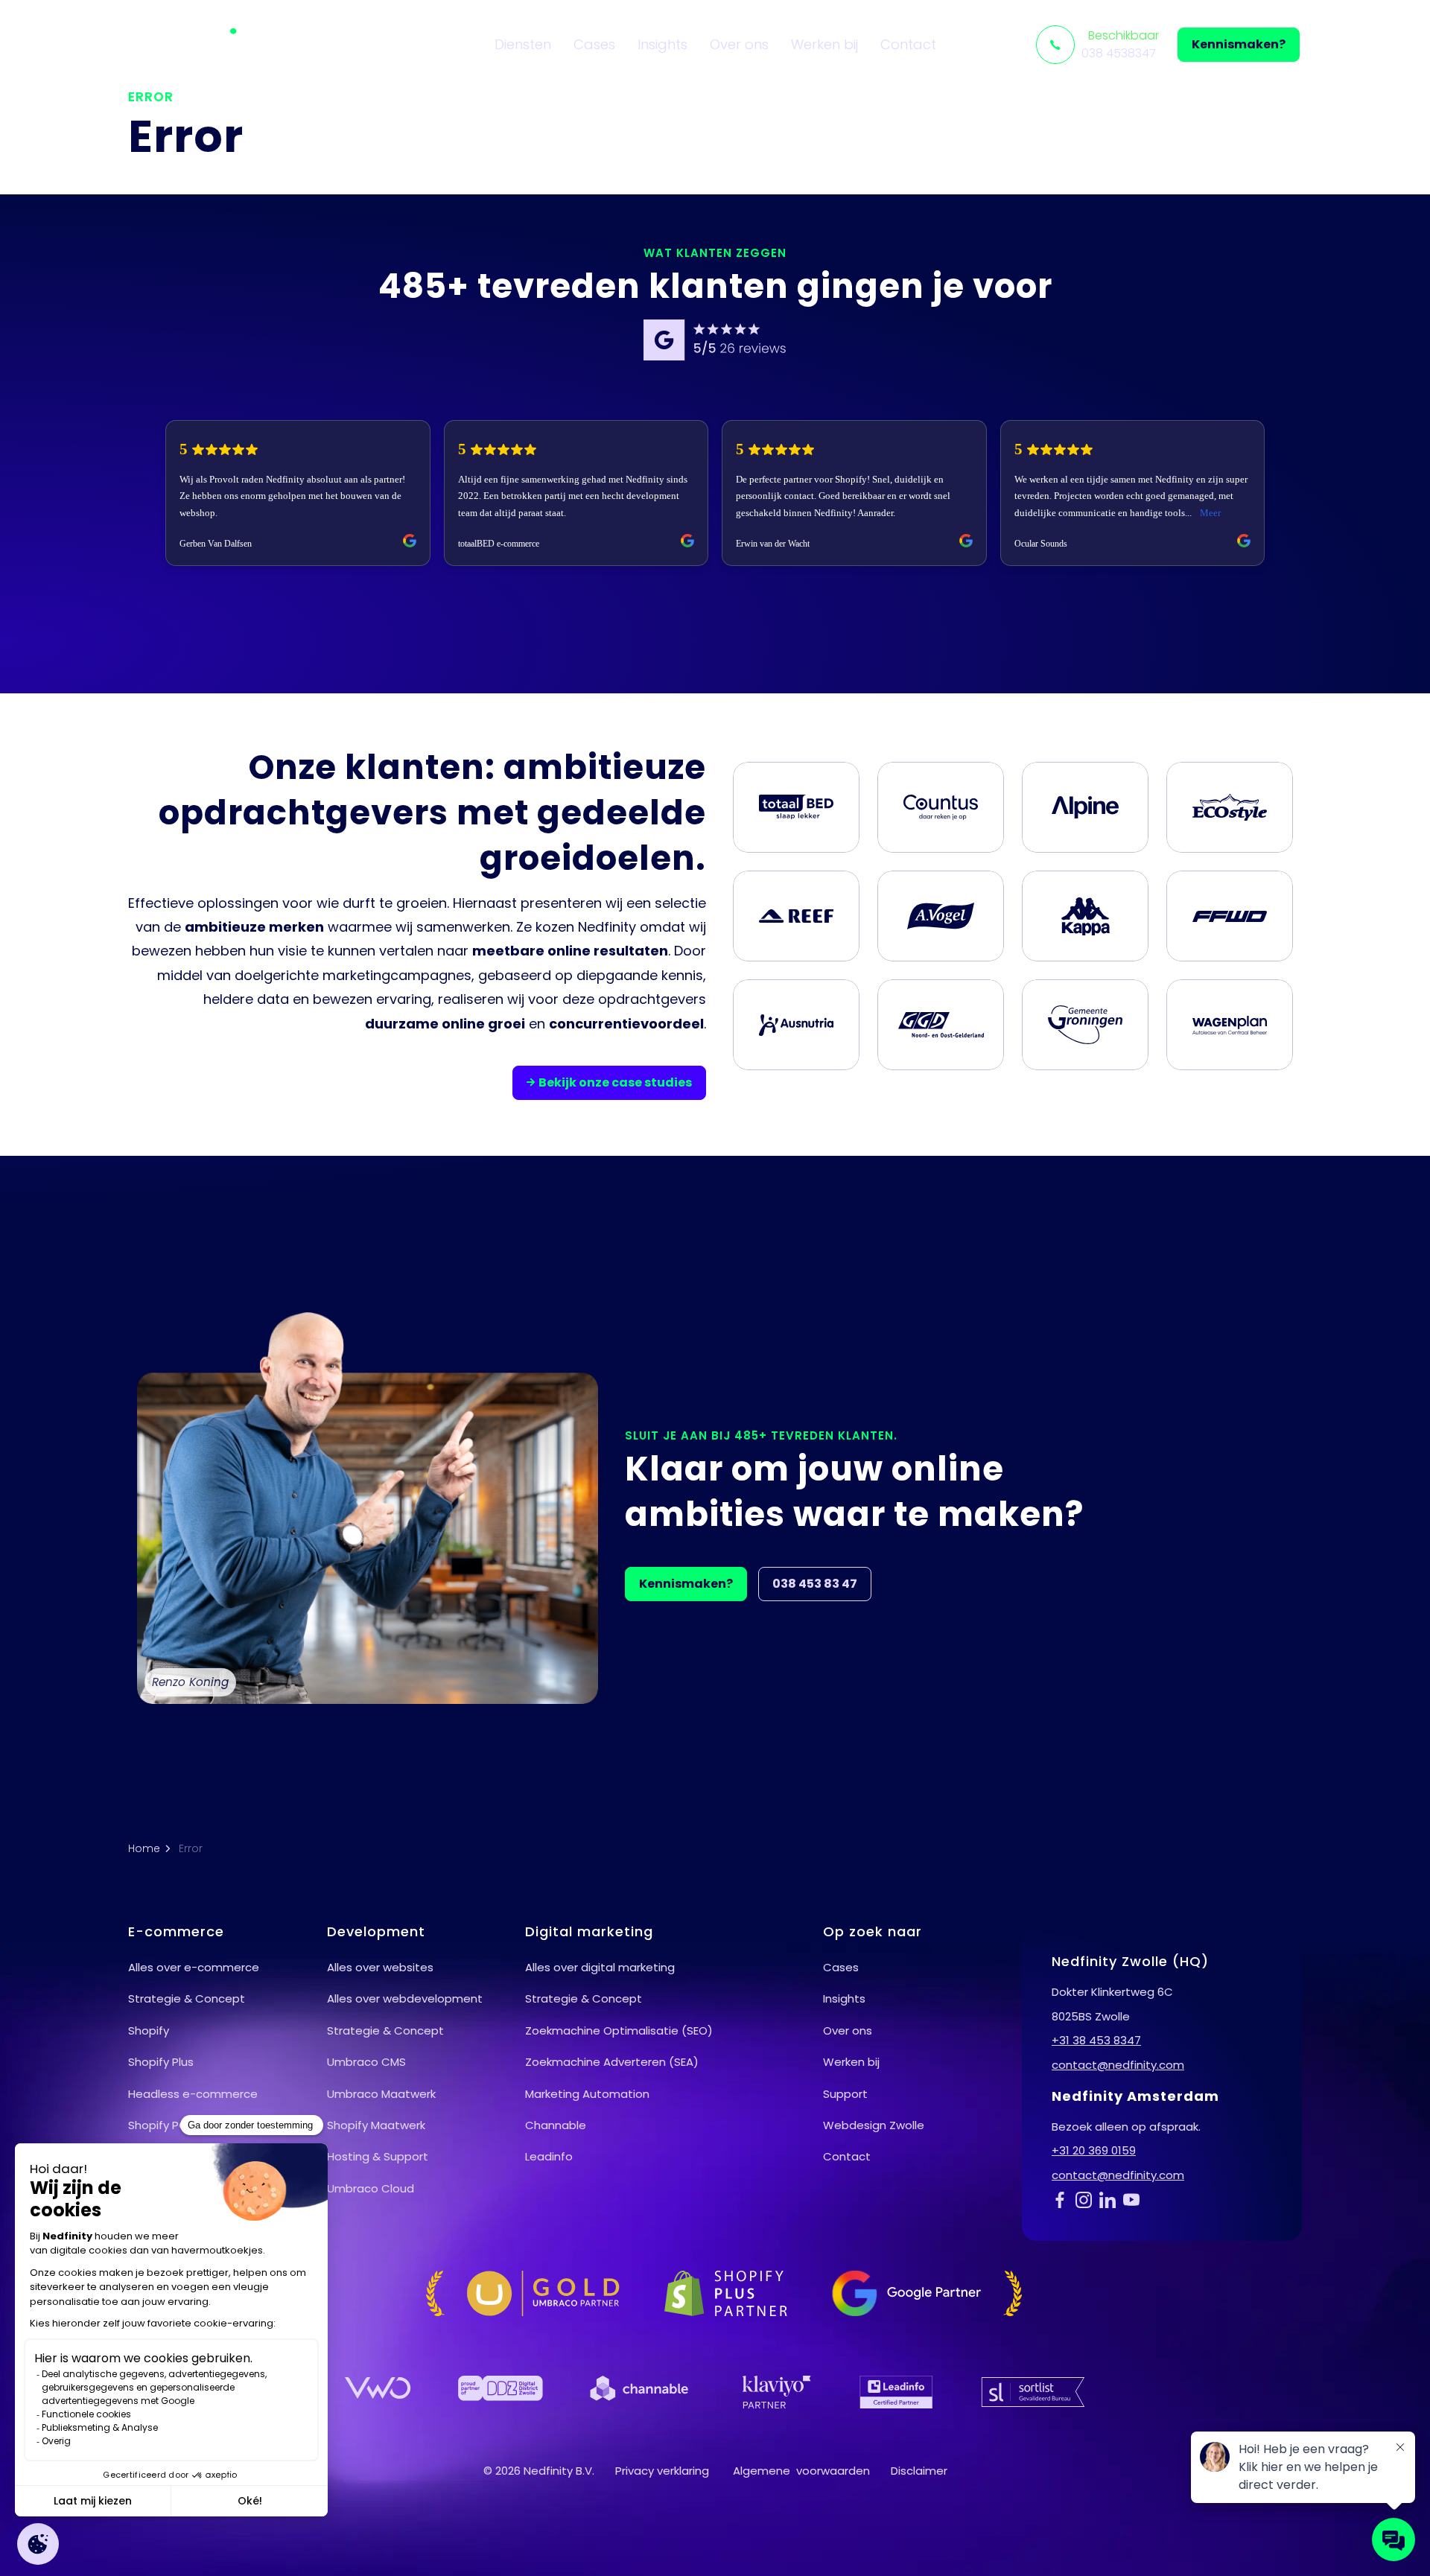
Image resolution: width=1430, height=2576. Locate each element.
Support (845, 2094)
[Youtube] (1135, 2199)
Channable (556, 2125)
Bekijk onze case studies (615, 1082)
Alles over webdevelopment (405, 1998)
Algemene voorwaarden (801, 2471)
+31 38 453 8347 (1096, 2040)
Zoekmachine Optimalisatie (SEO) (619, 2030)
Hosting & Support (378, 2156)
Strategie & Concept (187, 1998)
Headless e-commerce (193, 2094)
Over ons (739, 44)
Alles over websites (380, 1967)
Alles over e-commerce (194, 1967)
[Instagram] (1087, 2199)
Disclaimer (919, 2471)
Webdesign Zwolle (874, 2125)
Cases (594, 44)
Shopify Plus (161, 2062)
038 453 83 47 (815, 1584)
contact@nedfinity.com (1118, 2065)
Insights (662, 44)
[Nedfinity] (199, 45)
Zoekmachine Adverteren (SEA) (612, 2062)
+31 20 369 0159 (1094, 2150)
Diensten (523, 44)
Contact (908, 44)
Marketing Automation (587, 2094)
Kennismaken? (1239, 44)
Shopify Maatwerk (376, 2125)
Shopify (149, 2030)
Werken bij (824, 44)
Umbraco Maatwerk (381, 2094)
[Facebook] (1064, 2199)
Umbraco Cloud (371, 2188)
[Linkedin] (1111, 2199)
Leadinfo (549, 2156)
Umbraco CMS (366, 2062)
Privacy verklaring (662, 2471)
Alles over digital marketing (600, 1967)
